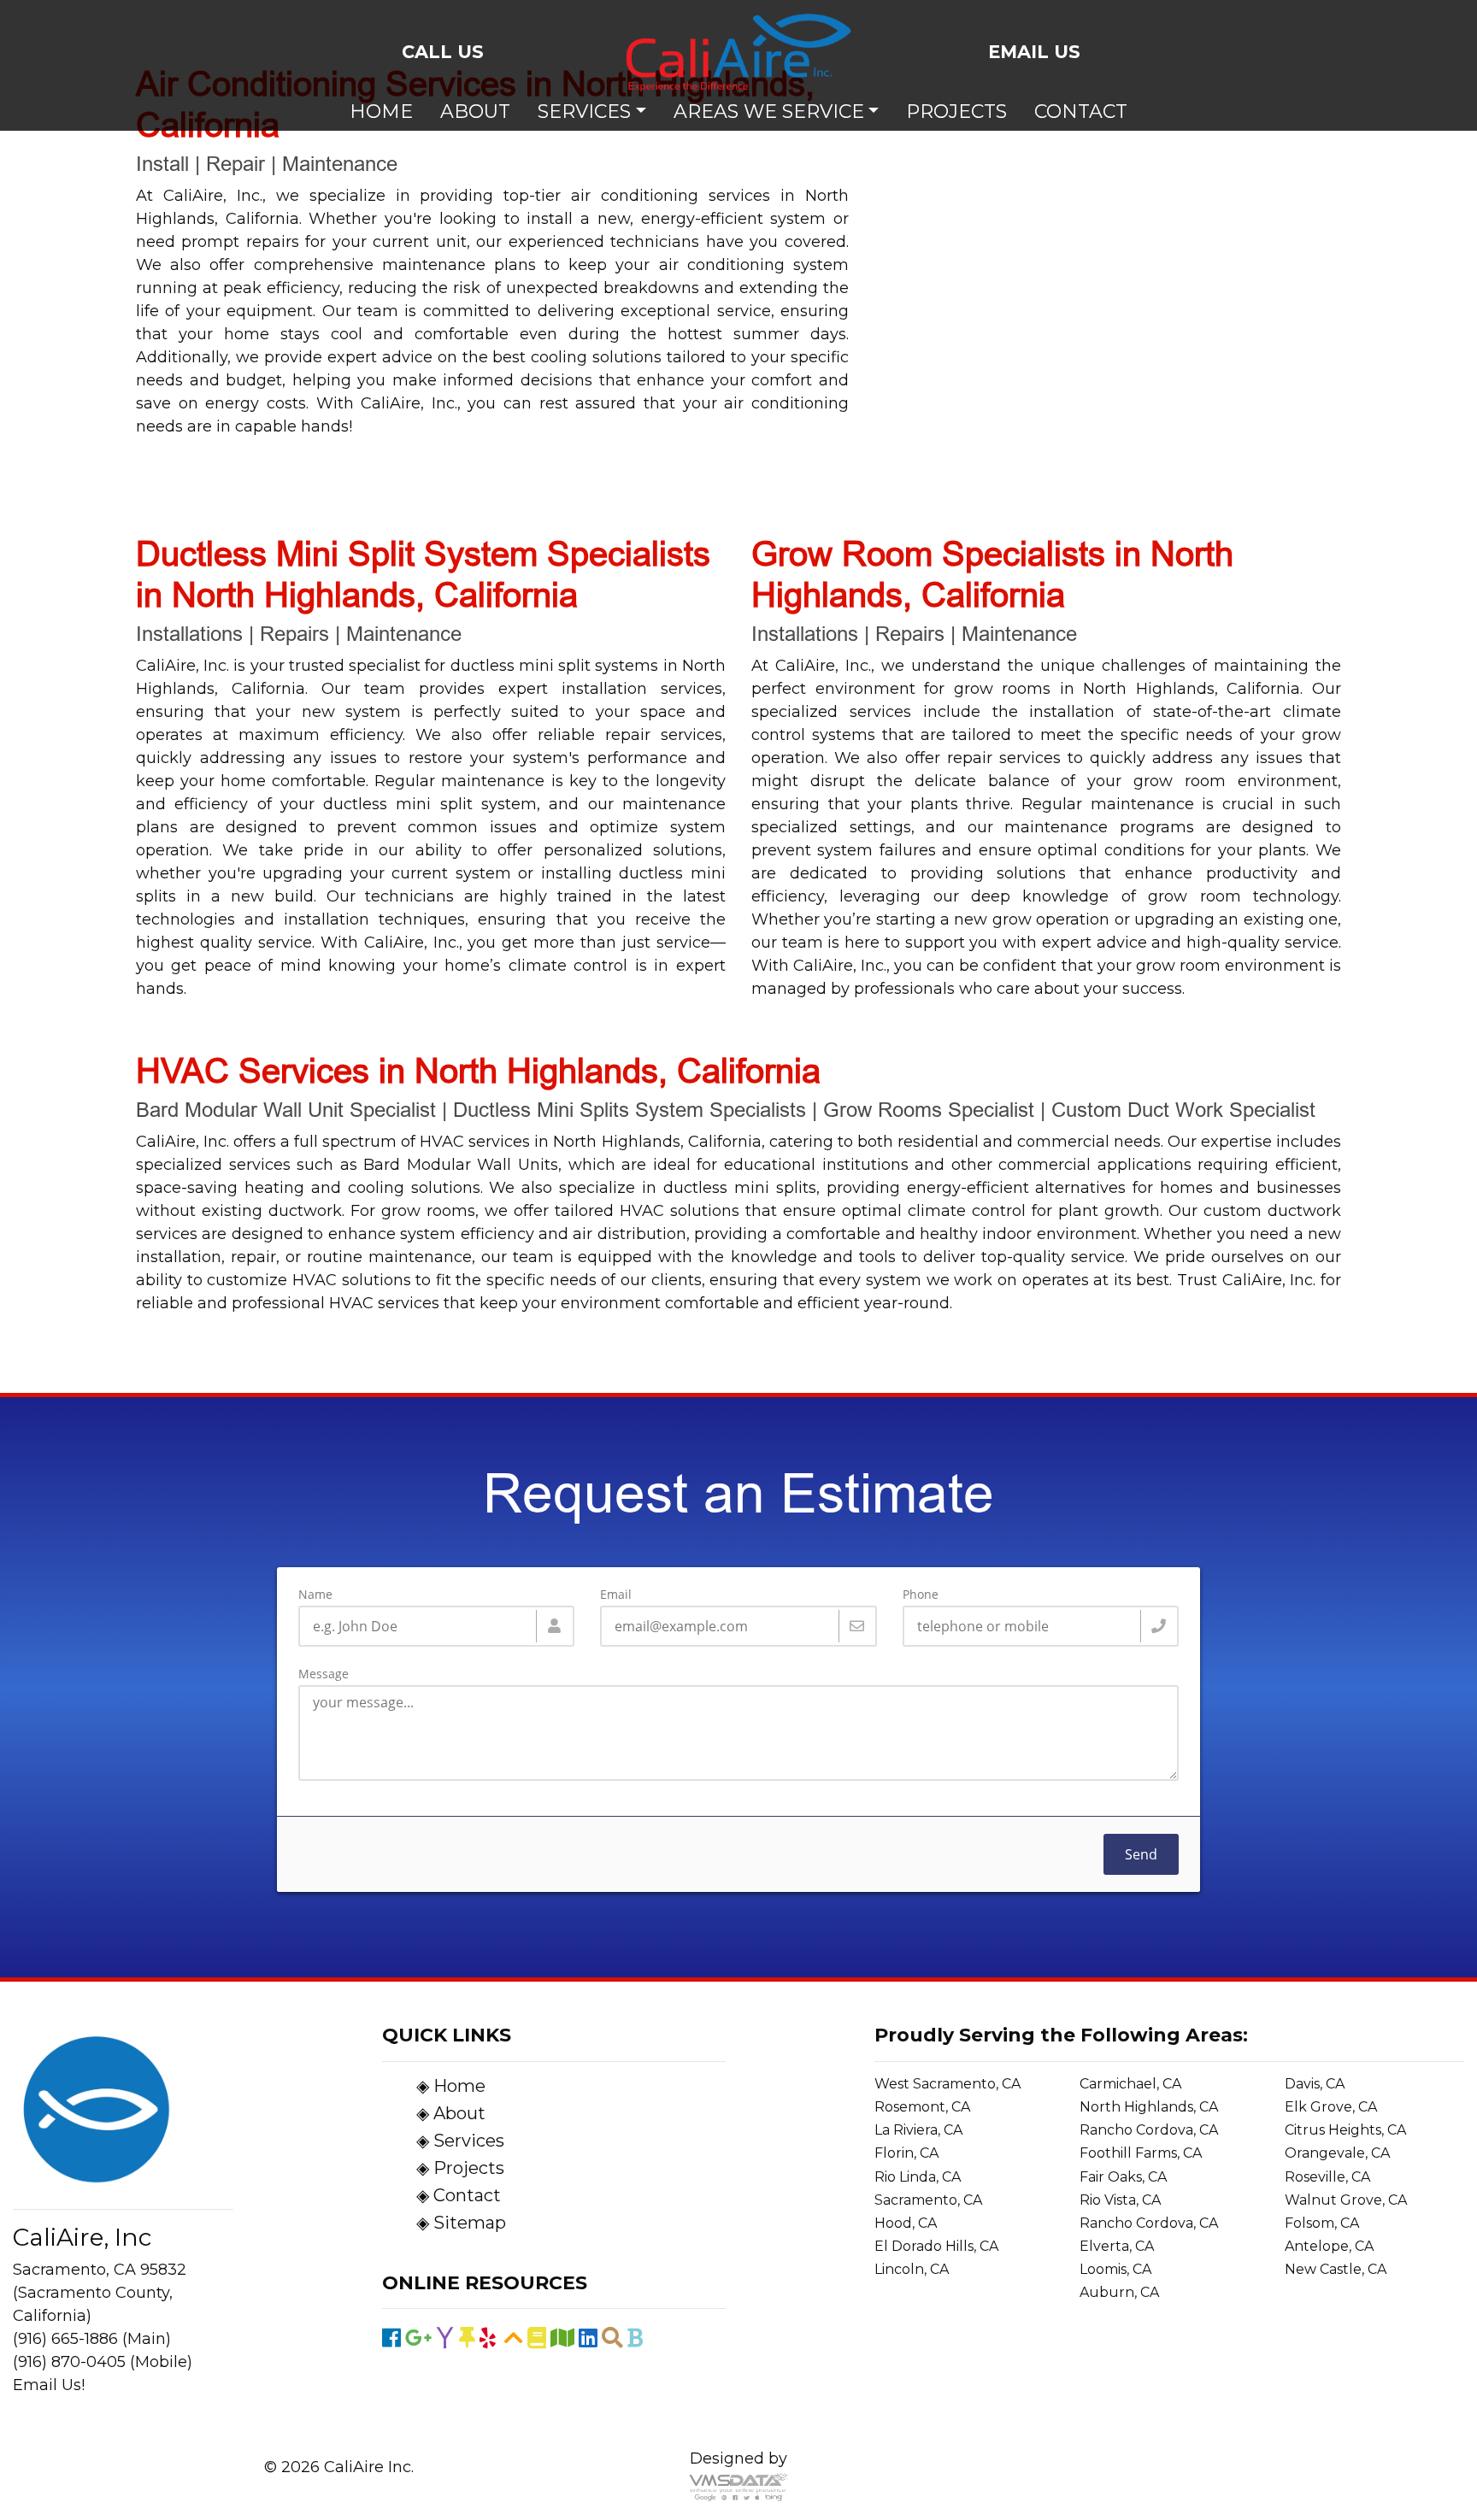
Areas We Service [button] (769, 112)
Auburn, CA (1119, 2292)
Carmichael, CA (1130, 2084)
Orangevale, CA (1337, 2153)
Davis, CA (1315, 2084)
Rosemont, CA (922, 2107)
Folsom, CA (1322, 2223)
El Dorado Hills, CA (936, 2246)
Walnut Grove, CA (1346, 2200)
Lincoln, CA (912, 2269)
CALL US (443, 52)
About (475, 112)
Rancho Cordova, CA (1149, 2130)
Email (616, 1595)
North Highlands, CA (1149, 2107)
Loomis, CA (1115, 2269)
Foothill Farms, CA (1141, 2153)
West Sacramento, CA (947, 2084)
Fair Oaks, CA (1123, 2177)
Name (315, 1595)
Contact (1081, 112)
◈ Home (451, 2086)
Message (324, 1674)
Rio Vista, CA (1120, 2200)
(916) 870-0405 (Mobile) (103, 2362)
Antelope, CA (1329, 2246)
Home (381, 112)
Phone (921, 1595)
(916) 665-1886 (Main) (92, 2339)
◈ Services (460, 2141)
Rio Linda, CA (918, 2177)
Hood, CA (906, 2223)
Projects (956, 112)
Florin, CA (906, 2153)
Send (1141, 1854)
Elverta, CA (1117, 2246)
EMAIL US (1034, 52)
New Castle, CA (1336, 2269)
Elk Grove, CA (1331, 2107)
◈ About (451, 2113)
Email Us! (49, 2385)
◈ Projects (460, 2168)
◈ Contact (459, 2195)
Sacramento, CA (928, 2200)
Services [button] (584, 112)
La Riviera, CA (918, 2130)
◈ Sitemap (461, 2223)
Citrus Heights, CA (1345, 2130)
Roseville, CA (1327, 2177)
